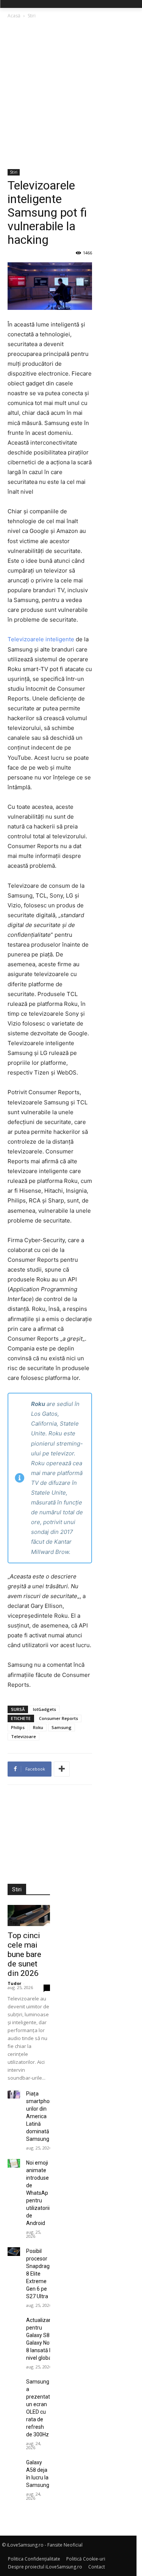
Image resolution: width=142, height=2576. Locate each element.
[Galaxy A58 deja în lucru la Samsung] (14, 2463)
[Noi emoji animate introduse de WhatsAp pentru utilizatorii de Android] (14, 2163)
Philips (18, 1727)
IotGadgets (44, 1709)
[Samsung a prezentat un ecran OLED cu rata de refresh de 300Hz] (14, 2382)
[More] (62, 1769)
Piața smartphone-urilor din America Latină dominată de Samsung (42, 2116)
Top (14, 1923)
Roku (38, 1727)
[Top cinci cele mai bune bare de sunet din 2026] (29, 1915)
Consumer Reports (59, 1718)
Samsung (62, 1727)
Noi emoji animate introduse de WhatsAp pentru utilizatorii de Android (38, 2193)
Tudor (14, 1983)
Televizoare (23, 1736)
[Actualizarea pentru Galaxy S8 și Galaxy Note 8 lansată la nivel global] (14, 2321)
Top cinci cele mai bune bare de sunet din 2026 (24, 1954)
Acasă (14, 16)
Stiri (32, 16)
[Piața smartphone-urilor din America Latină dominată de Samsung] (14, 2094)
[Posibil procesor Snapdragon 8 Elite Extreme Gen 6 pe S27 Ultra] (14, 2252)
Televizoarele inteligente (41, 639)
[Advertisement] (71, 95)
